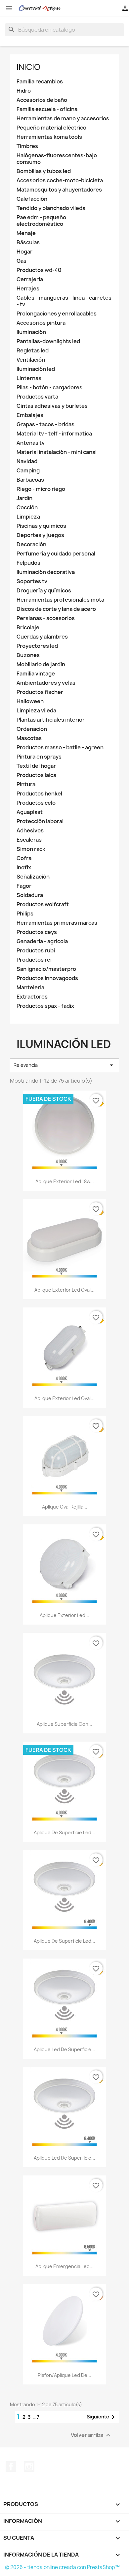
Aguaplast (30, 812)
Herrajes (28, 289)
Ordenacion (32, 729)
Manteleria (30, 988)
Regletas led (33, 351)
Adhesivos (30, 831)
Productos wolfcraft (43, 904)
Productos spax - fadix (45, 1006)
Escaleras (29, 840)
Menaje (26, 233)
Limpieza (28, 517)
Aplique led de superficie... (64, 2049)
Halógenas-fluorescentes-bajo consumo (57, 159)
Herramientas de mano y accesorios (63, 119)
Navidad (27, 461)
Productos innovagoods (47, 978)
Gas (21, 261)
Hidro (24, 91)
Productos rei (34, 960)
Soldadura (30, 895)
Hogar (24, 252)
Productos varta (37, 397)
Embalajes (30, 415)
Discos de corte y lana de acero (56, 609)
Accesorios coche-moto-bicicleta (60, 180)
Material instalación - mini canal (57, 452)
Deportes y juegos (40, 535)
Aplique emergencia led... (64, 2266)
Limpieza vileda (36, 711)
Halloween (30, 701)
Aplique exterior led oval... (64, 1290)
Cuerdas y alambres (42, 637)
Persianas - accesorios (46, 618)
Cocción (27, 508)
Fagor (24, 886)
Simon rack (31, 849)
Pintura (26, 784)
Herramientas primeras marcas (57, 923)
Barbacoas (30, 480)
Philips (25, 914)
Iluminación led (36, 369)
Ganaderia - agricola (42, 941)
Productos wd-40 (39, 270)
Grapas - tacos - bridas (45, 424)
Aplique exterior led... (64, 1615)
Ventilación (31, 360)
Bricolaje (28, 628)
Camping (28, 471)
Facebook (11, 2467)
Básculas (28, 242)
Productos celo (36, 803)
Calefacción (32, 199)
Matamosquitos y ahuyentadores (59, 190)
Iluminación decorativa (46, 572)
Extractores (32, 997)
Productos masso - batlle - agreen (60, 748)
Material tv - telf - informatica (54, 434)
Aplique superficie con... (64, 1724)
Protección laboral (40, 821)
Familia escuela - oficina (47, 109)
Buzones (28, 655)
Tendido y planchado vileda (51, 208)
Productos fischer (40, 692)
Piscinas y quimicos (41, 526)
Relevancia (64, 1065)
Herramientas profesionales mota (60, 600)
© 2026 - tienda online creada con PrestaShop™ (62, 2567)
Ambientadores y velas (46, 683)
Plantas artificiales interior (51, 720)
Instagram (29, 2467)
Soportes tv (32, 581)
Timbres (27, 146)
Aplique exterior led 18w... (65, 1181)
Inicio (28, 67)
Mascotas (29, 738)
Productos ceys (37, 932)
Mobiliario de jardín (41, 664)
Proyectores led (37, 646)
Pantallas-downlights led (48, 341)
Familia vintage (36, 674)
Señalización (33, 877)
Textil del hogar (36, 766)
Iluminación (31, 332)
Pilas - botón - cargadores (49, 388)
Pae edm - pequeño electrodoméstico (41, 221)
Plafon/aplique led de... (64, 2375)
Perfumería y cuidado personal (56, 554)
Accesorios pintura (41, 323)
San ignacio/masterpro (46, 969)
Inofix (24, 868)
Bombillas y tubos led (44, 171)
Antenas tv (31, 443)
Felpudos (28, 563)
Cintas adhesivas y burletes (52, 406)
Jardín (24, 498)
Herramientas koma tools (49, 137)
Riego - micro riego (41, 489)
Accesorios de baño (42, 100)
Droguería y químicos (44, 591)
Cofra (24, 858)
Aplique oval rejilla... (65, 1507)
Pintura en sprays (39, 757)
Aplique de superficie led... (64, 1832)
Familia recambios (40, 82)
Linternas (29, 378)
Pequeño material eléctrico (51, 128)
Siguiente (102, 2417)
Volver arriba (91, 2435)
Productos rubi (36, 951)
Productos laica (36, 775)
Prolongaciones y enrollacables (57, 314)
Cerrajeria (30, 279)
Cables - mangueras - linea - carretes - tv (64, 301)
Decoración (31, 544)
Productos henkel (39, 794)
